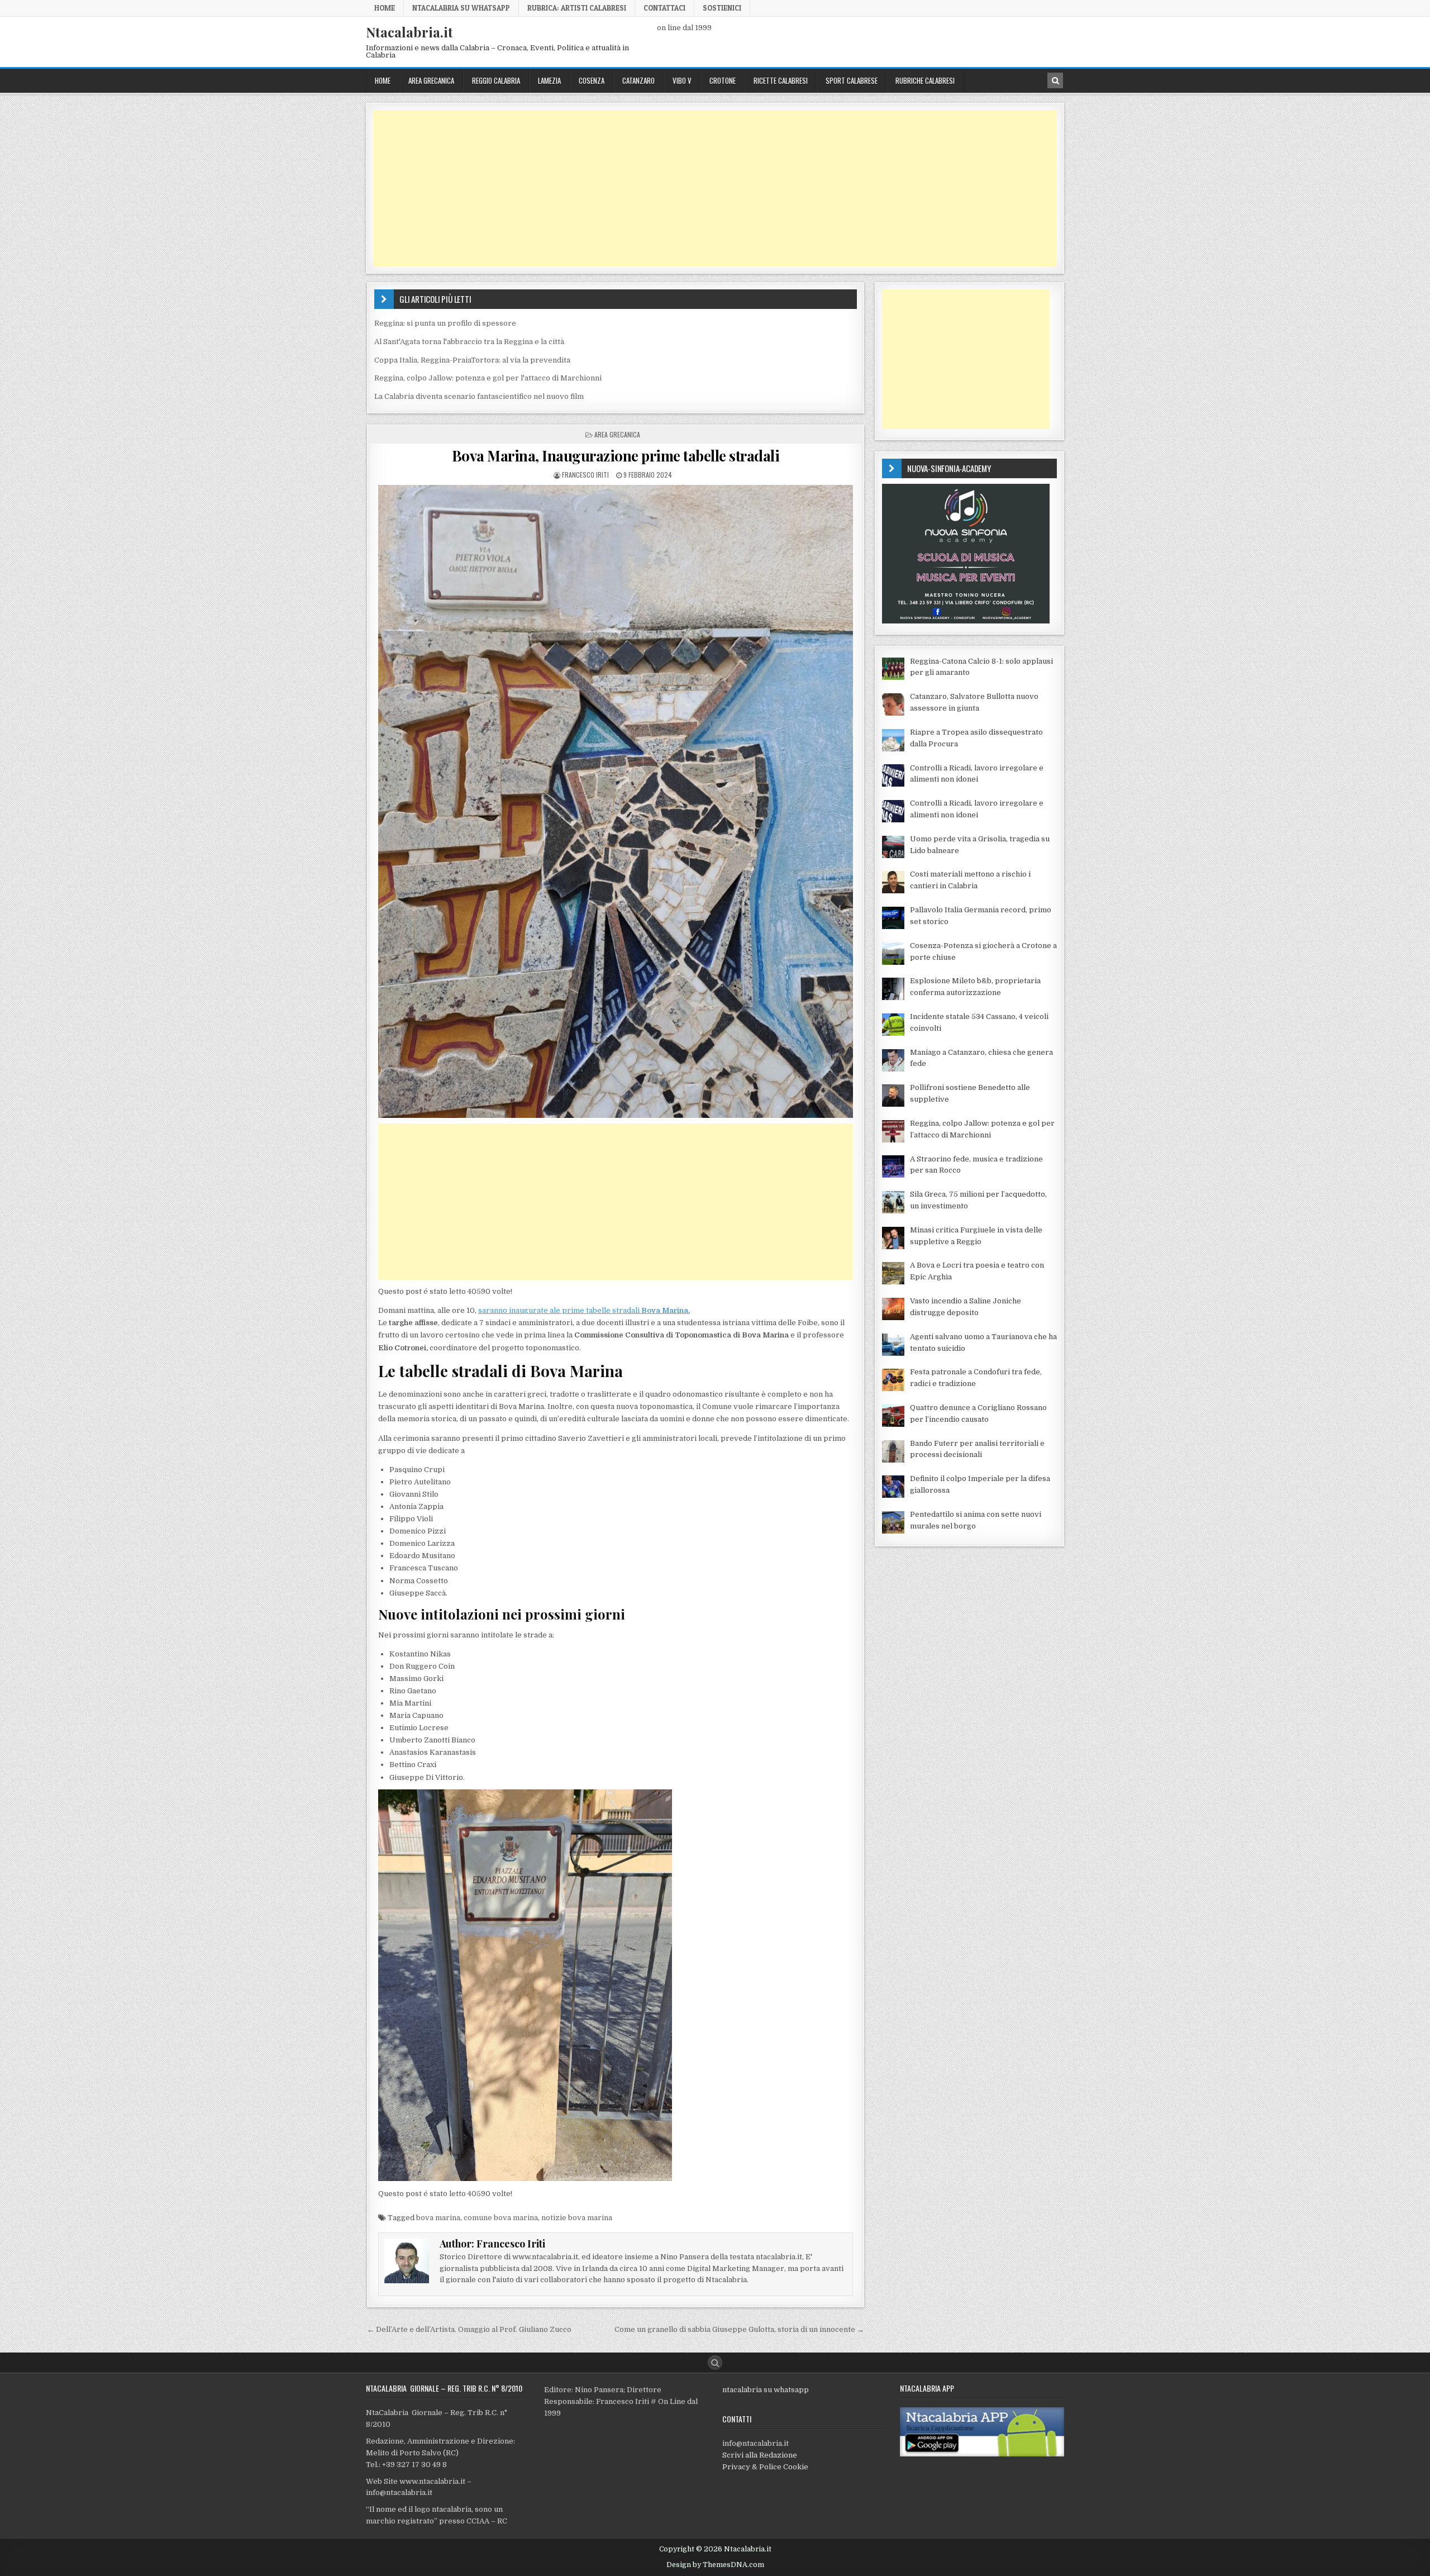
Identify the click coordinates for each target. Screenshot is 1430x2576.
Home (385, 8)
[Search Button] (715, 2363)
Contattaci (664, 8)
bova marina (438, 2218)
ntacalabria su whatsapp (766, 2390)
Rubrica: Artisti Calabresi (577, 8)
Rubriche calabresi (925, 80)
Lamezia (549, 80)
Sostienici (722, 8)
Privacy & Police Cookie (765, 2467)
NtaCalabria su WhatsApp (461, 8)
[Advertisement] (708, 188)
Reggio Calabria (496, 80)
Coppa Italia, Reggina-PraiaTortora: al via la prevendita (472, 360)
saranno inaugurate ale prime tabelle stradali (584, 1310)
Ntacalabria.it (409, 32)
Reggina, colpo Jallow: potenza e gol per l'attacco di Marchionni (488, 378)
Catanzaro (638, 80)
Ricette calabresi (781, 80)
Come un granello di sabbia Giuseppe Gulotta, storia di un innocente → (739, 2329)
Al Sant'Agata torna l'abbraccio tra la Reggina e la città (469, 342)
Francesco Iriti (585, 475)
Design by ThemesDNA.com (715, 2565)
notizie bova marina (577, 2218)
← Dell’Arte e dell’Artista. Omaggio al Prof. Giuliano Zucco (469, 2329)
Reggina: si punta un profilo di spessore (445, 323)
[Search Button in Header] (1055, 80)
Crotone (723, 80)
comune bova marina (501, 2218)
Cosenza (592, 80)
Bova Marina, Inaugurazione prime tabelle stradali (616, 456)
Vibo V (682, 80)
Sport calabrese (852, 80)
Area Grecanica (431, 80)
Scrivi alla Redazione (760, 2455)
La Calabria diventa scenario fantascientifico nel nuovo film (479, 396)
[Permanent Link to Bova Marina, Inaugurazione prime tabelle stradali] (616, 801)
